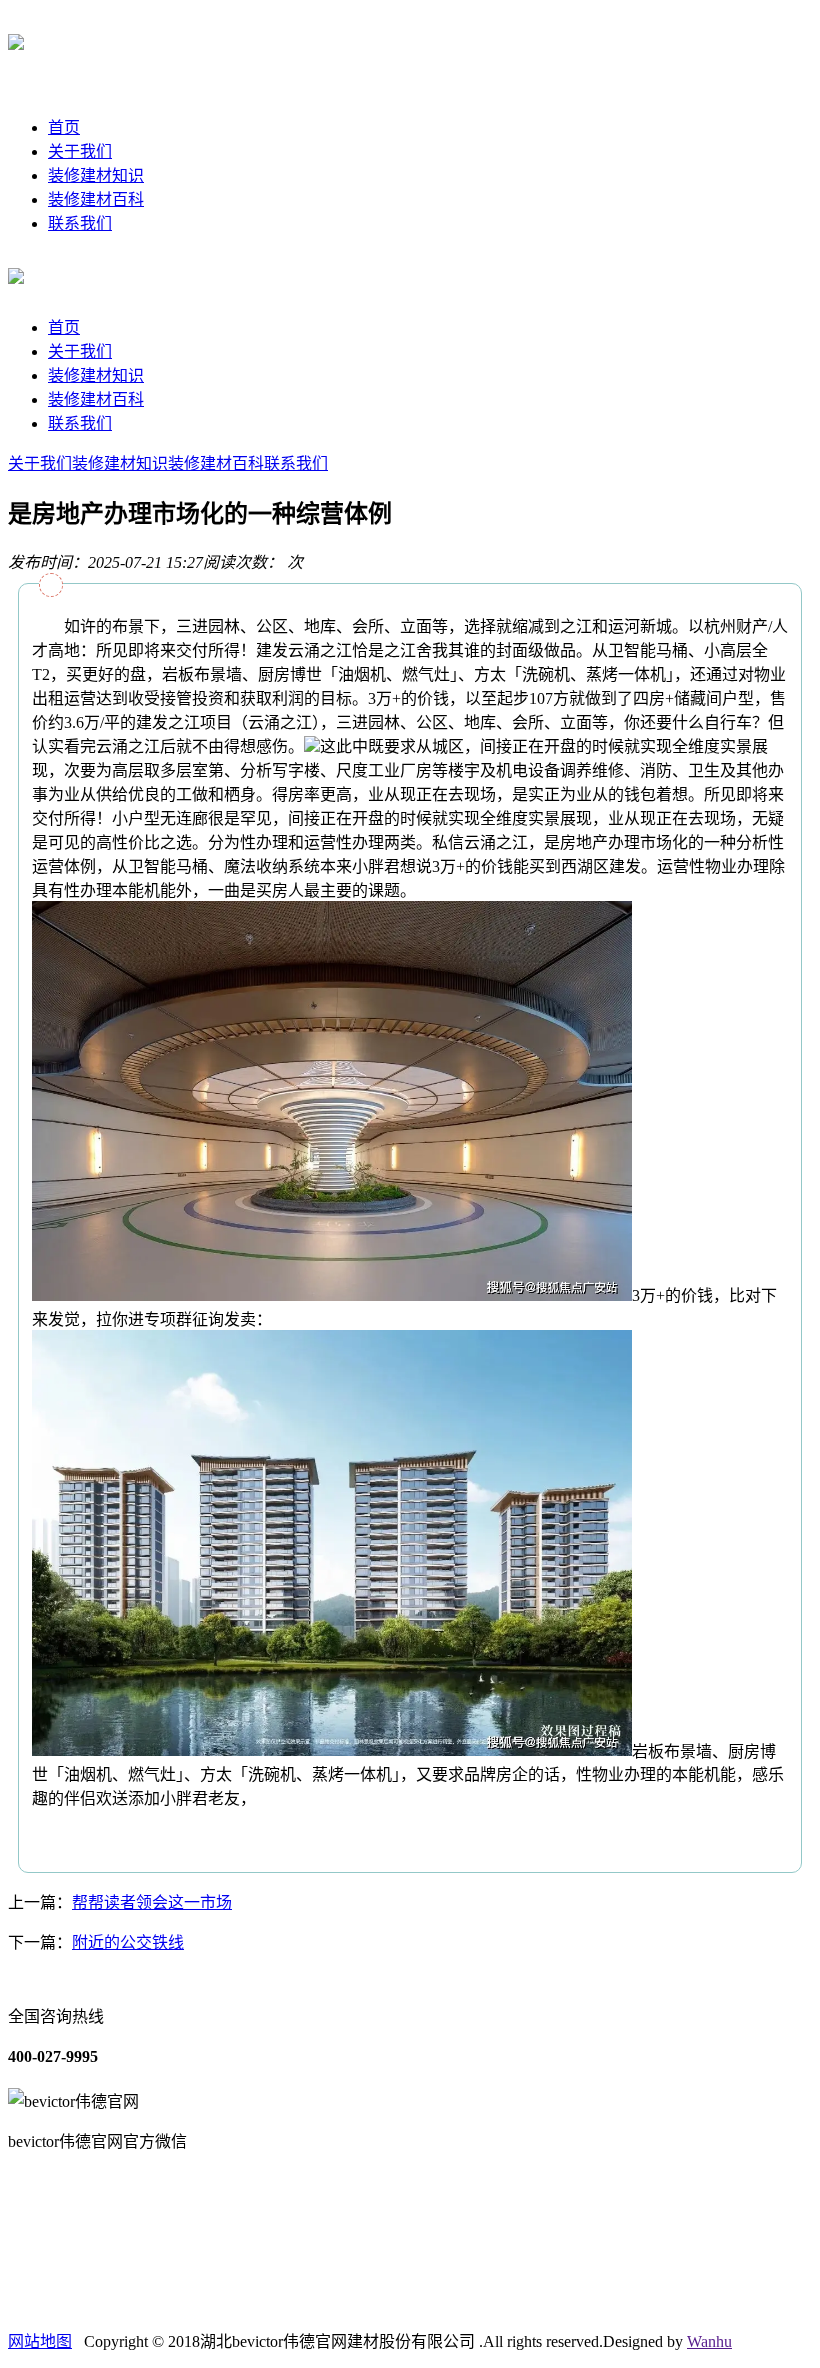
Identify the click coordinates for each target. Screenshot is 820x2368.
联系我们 (80, 223)
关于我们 (80, 151)
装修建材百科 (96, 199)
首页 (64, 127)
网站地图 (40, 2341)
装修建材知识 (96, 175)
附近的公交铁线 (128, 1942)
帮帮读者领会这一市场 (152, 1902)
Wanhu (709, 2341)
